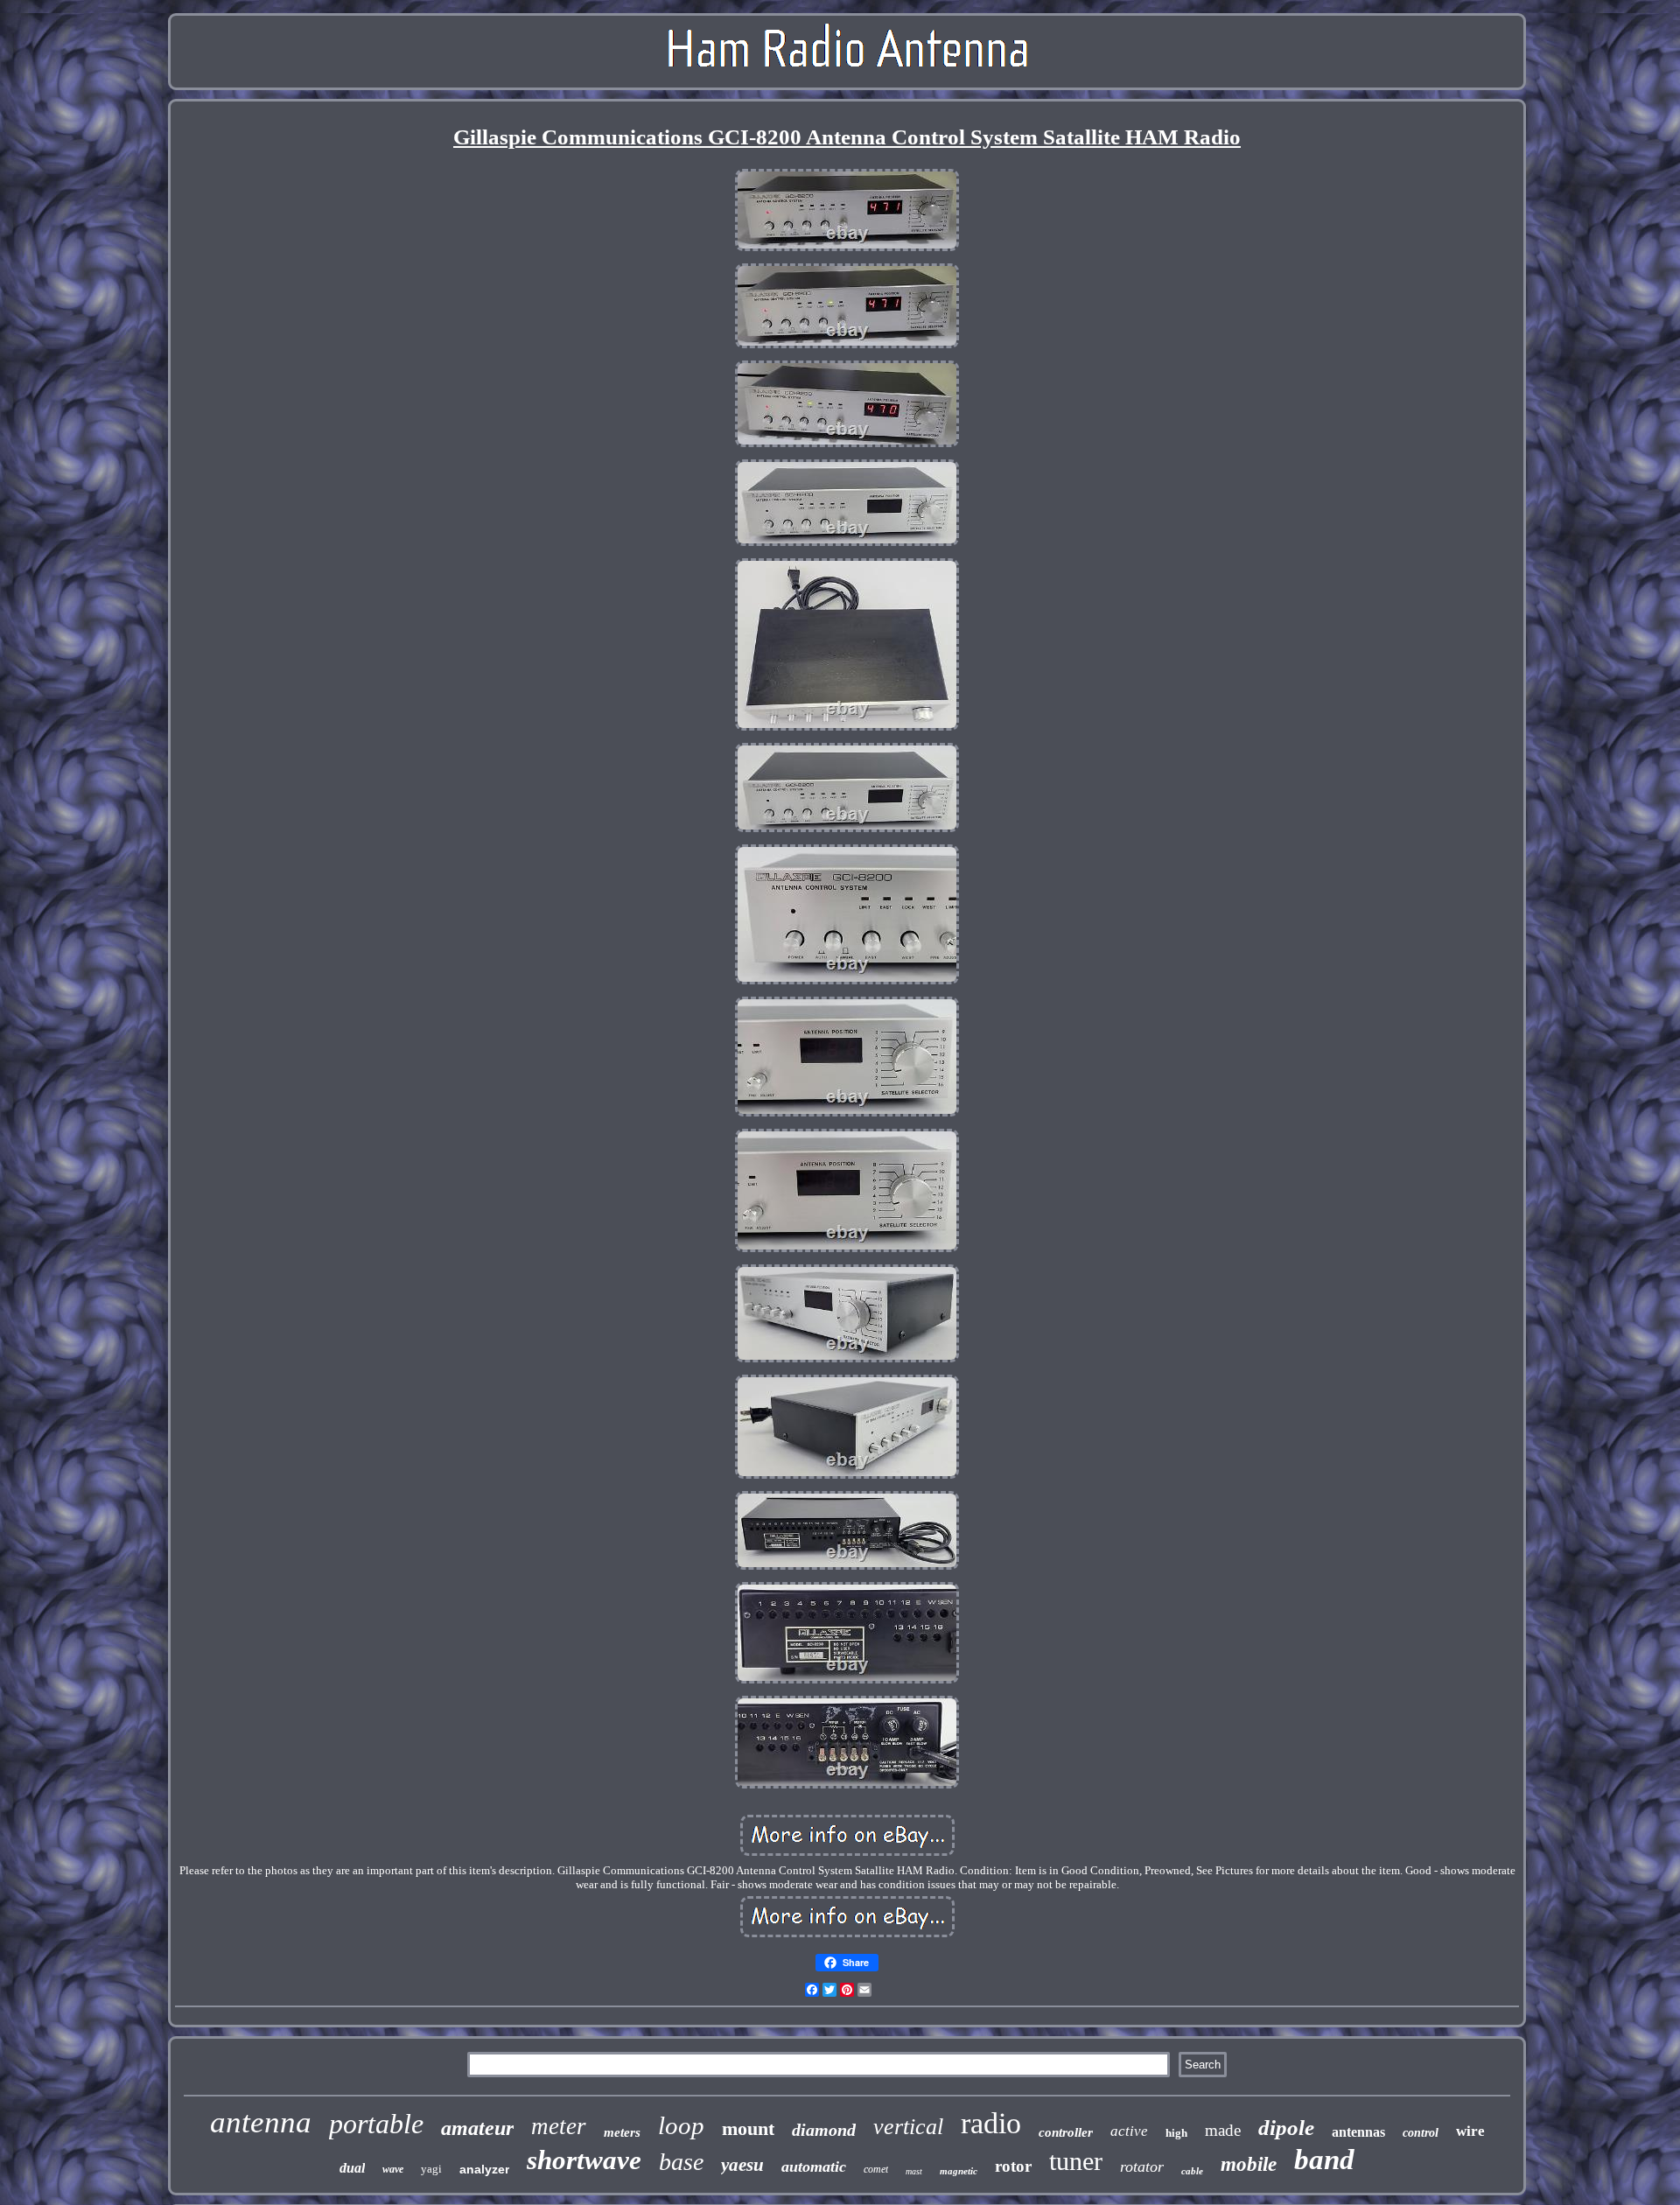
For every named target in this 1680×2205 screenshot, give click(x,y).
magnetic (959, 2171)
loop (681, 2125)
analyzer (484, 2169)
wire (1470, 2131)
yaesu (742, 2165)
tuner (1076, 2161)
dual (352, 2168)
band (1324, 2159)
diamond (824, 2130)
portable (376, 2124)
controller (1066, 2132)
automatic (814, 2166)
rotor (1013, 2166)
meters (622, 2132)
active (1129, 2131)
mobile (1249, 2164)
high (1176, 2133)
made (1223, 2130)
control (1421, 2133)
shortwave (584, 2160)
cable (1192, 2171)
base (681, 2162)
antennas (1358, 2132)
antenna (261, 2122)
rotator (1142, 2166)
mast (914, 2171)
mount (748, 2128)
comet (876, 2169)
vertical (908, 2127)
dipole (1286, 2128)
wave (393, 2169)
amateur (477, 2128)
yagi (431, 2169)
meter (559, 2126)
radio (991, 2123)
